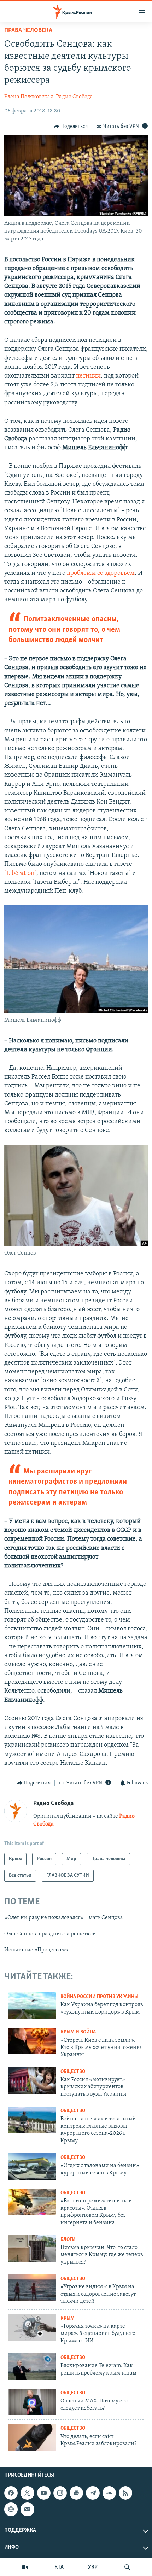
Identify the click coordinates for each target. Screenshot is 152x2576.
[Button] (71, 127)
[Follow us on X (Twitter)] (27, 2493)
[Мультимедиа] (25, 2567)
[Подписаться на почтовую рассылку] (27, 2509)
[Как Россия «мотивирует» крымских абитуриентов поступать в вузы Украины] (32, 2081)
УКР (93, 2567)
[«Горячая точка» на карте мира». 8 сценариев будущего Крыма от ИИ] (32, 2327)
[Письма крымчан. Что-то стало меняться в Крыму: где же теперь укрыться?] (32, 2248)
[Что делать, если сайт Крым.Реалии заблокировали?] (32, 2437)
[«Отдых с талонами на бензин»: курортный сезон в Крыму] (32, 2166)
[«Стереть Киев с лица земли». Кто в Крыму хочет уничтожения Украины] (32, 2041)
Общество (73, 2072)
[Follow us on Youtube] (44, 2493)
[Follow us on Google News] (76, 2493)
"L (7, 874)
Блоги (68, 2240)
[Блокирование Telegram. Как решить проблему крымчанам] (32, 2367)
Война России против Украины (99, 1997)
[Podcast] (11, 2509)
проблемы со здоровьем (101, 573)
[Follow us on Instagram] (60, 2493)
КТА (59, 2567)
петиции (88, 376)
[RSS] (125, 2493)
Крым (68, 2318)
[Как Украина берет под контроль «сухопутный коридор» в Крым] (32, 2006)
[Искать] (127, 2567)
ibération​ (22, 874)
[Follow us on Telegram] (93, 2493)
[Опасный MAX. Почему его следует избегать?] (32, 2402)
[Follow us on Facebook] (11, 2493)
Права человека (28, 31)
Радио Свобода (74, 97)
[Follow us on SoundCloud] (109, 2493)
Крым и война (78, 2032)
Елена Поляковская (29, 97)
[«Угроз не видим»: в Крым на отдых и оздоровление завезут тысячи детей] (32, 2288)
